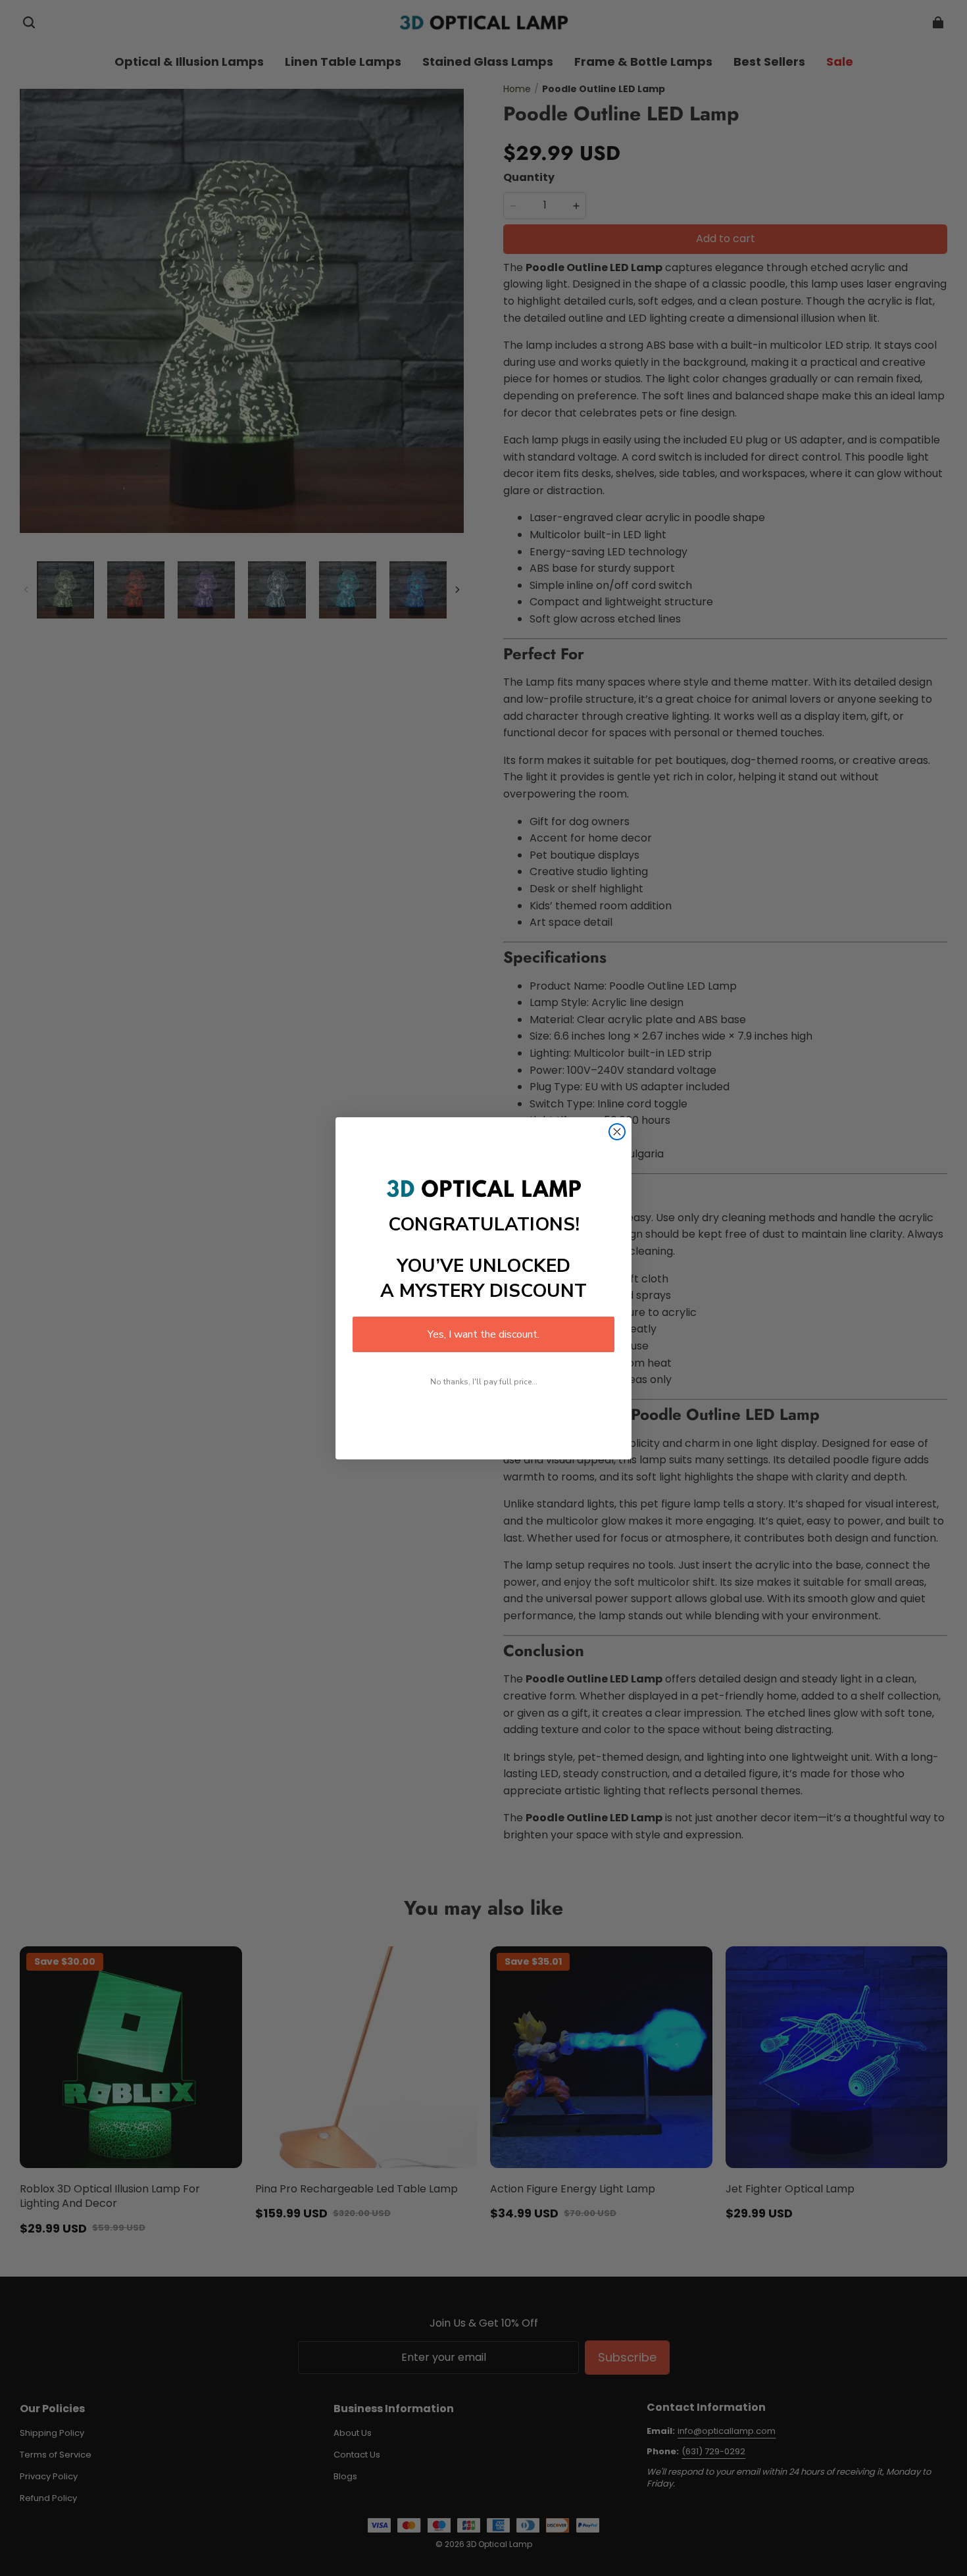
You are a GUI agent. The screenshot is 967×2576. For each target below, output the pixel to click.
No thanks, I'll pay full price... (484, 1382)
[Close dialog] (617, 1132)
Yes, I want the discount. (484, 1334)
